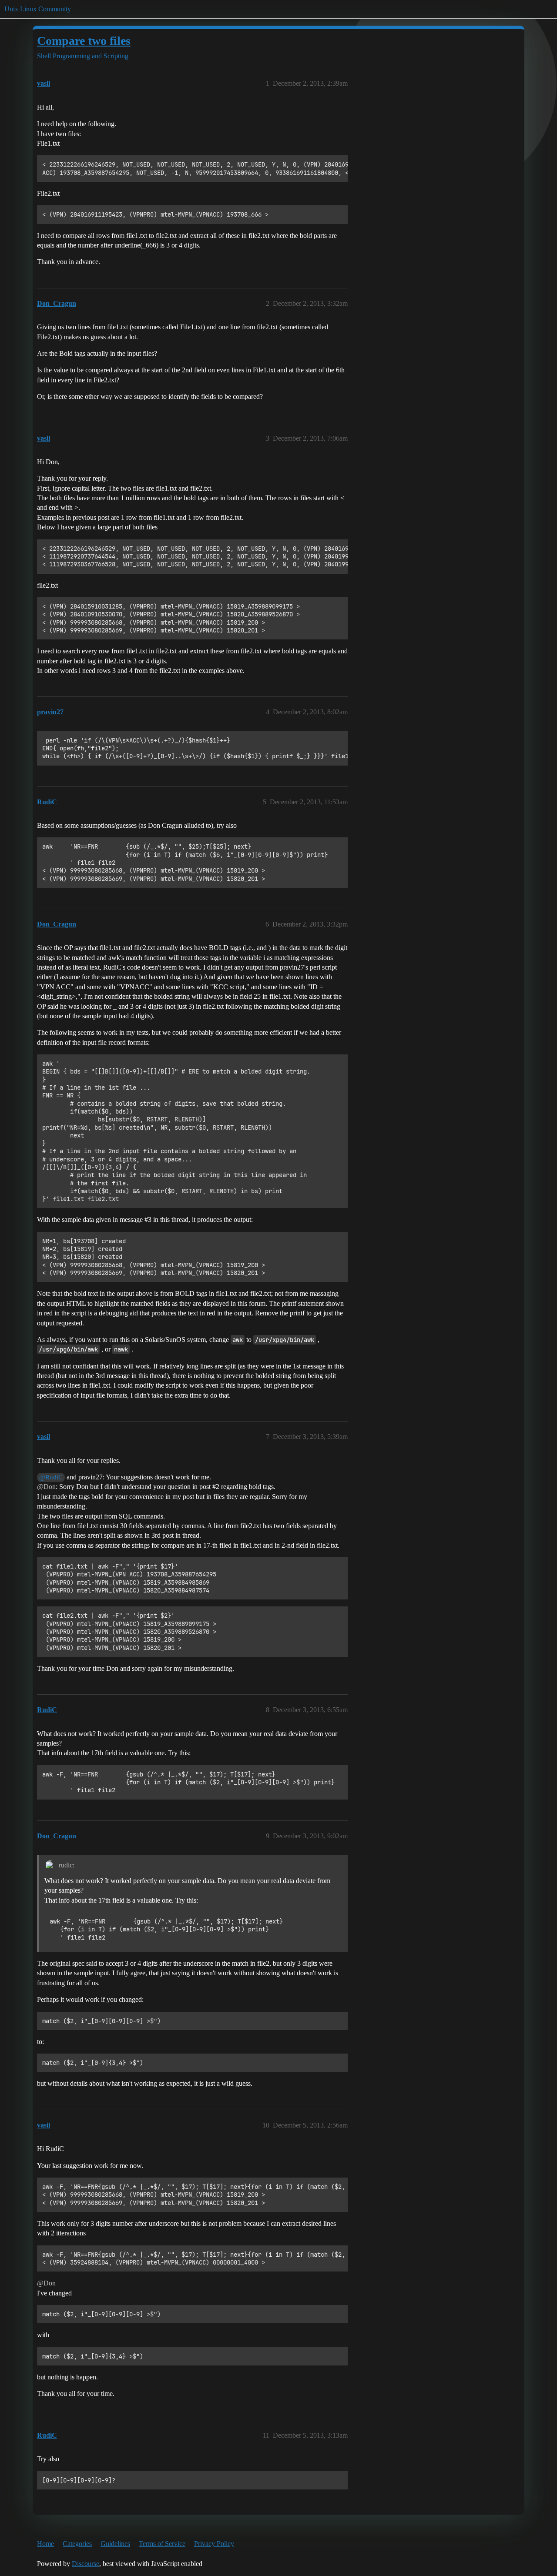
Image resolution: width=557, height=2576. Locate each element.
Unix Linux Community (38, 9)
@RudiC (51, 1477)
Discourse (86, 2564)
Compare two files (84, 41)
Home (45, 2544)
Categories (77, 2544)
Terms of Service (162, 2544)
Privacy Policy (214, 2544)
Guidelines (115, 2544)
